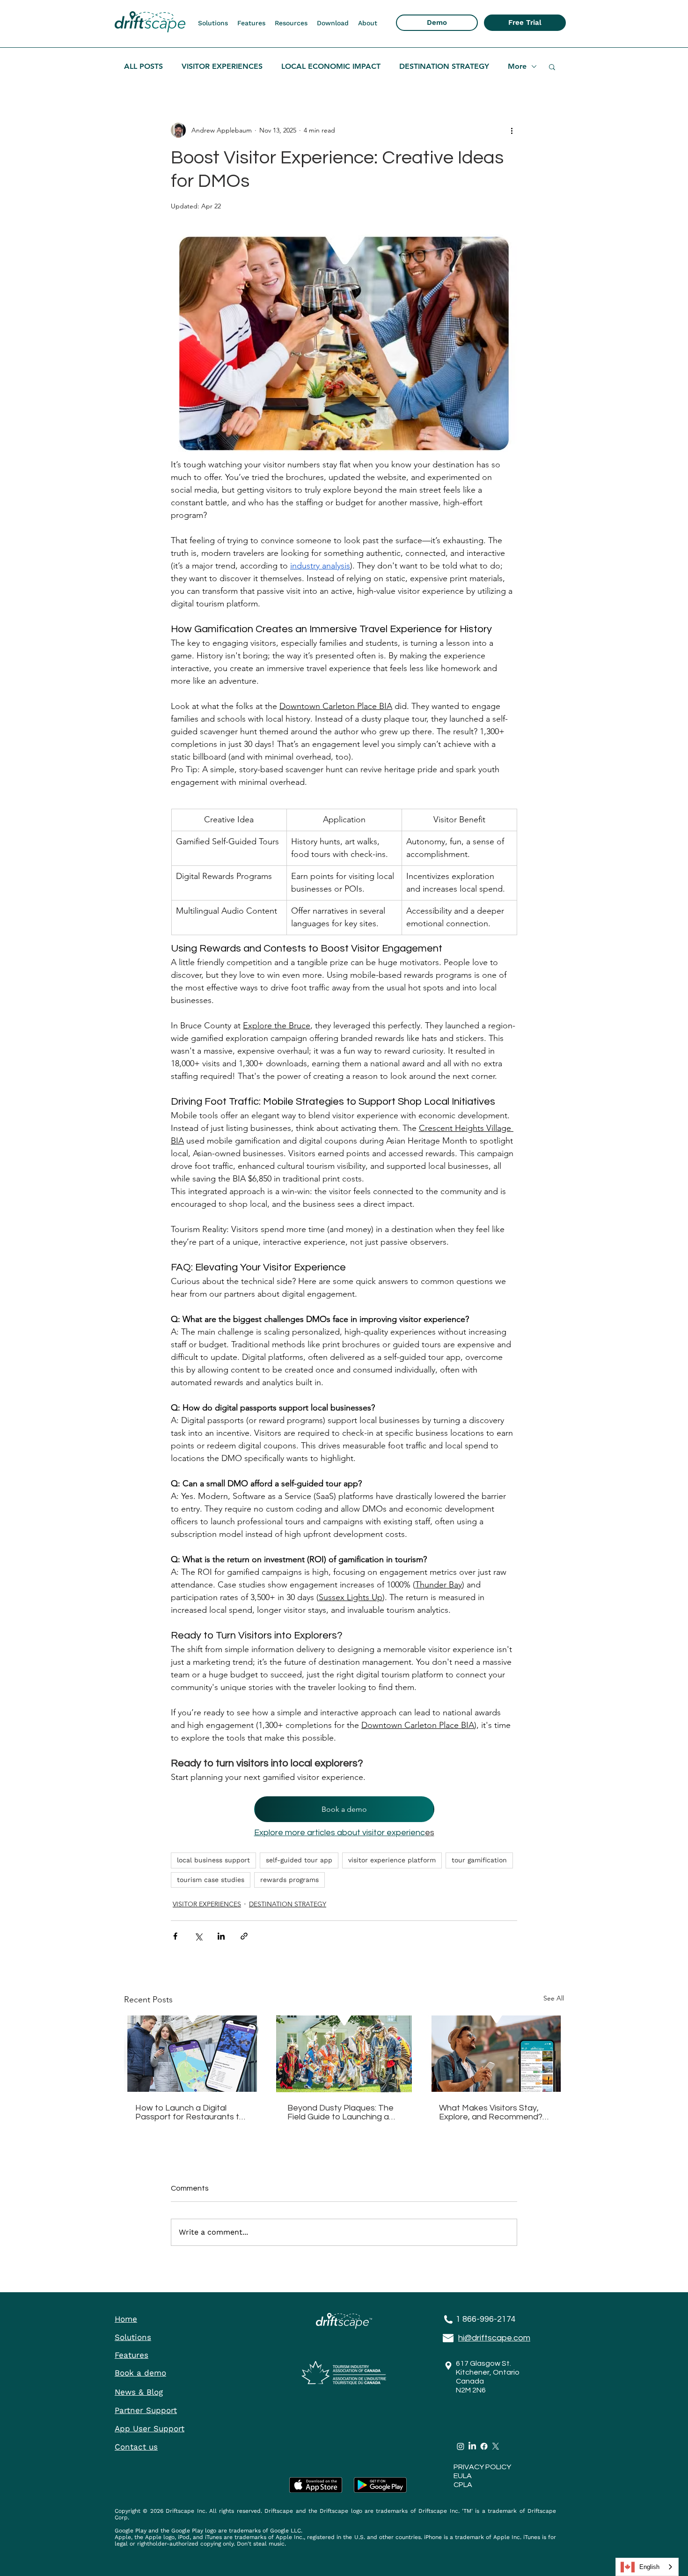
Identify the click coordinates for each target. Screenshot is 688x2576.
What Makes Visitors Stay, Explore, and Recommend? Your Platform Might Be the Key (491, 2112)
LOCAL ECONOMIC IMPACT (331, 66)
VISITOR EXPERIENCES (222, 66)
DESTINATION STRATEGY (444, 66)
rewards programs (289, 1880)
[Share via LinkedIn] (221, 1936)
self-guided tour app (299, 1860)
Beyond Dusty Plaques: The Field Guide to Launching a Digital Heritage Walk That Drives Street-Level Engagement (340, 2112)
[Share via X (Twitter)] (198, 1936)
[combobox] (647, 2567)
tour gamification (479, 1860)
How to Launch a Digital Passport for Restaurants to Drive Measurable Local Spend (190, 2112)
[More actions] (512, 130)
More (517, 66)
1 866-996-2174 (486, 2319)
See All (554, 1998)
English (649, 2567)
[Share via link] (244, 1936)
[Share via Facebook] (175, 1936)
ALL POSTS (143, 66)
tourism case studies (211, 1880)
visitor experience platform (392, 1860)
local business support (213, 1860)
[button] (213, 23)
